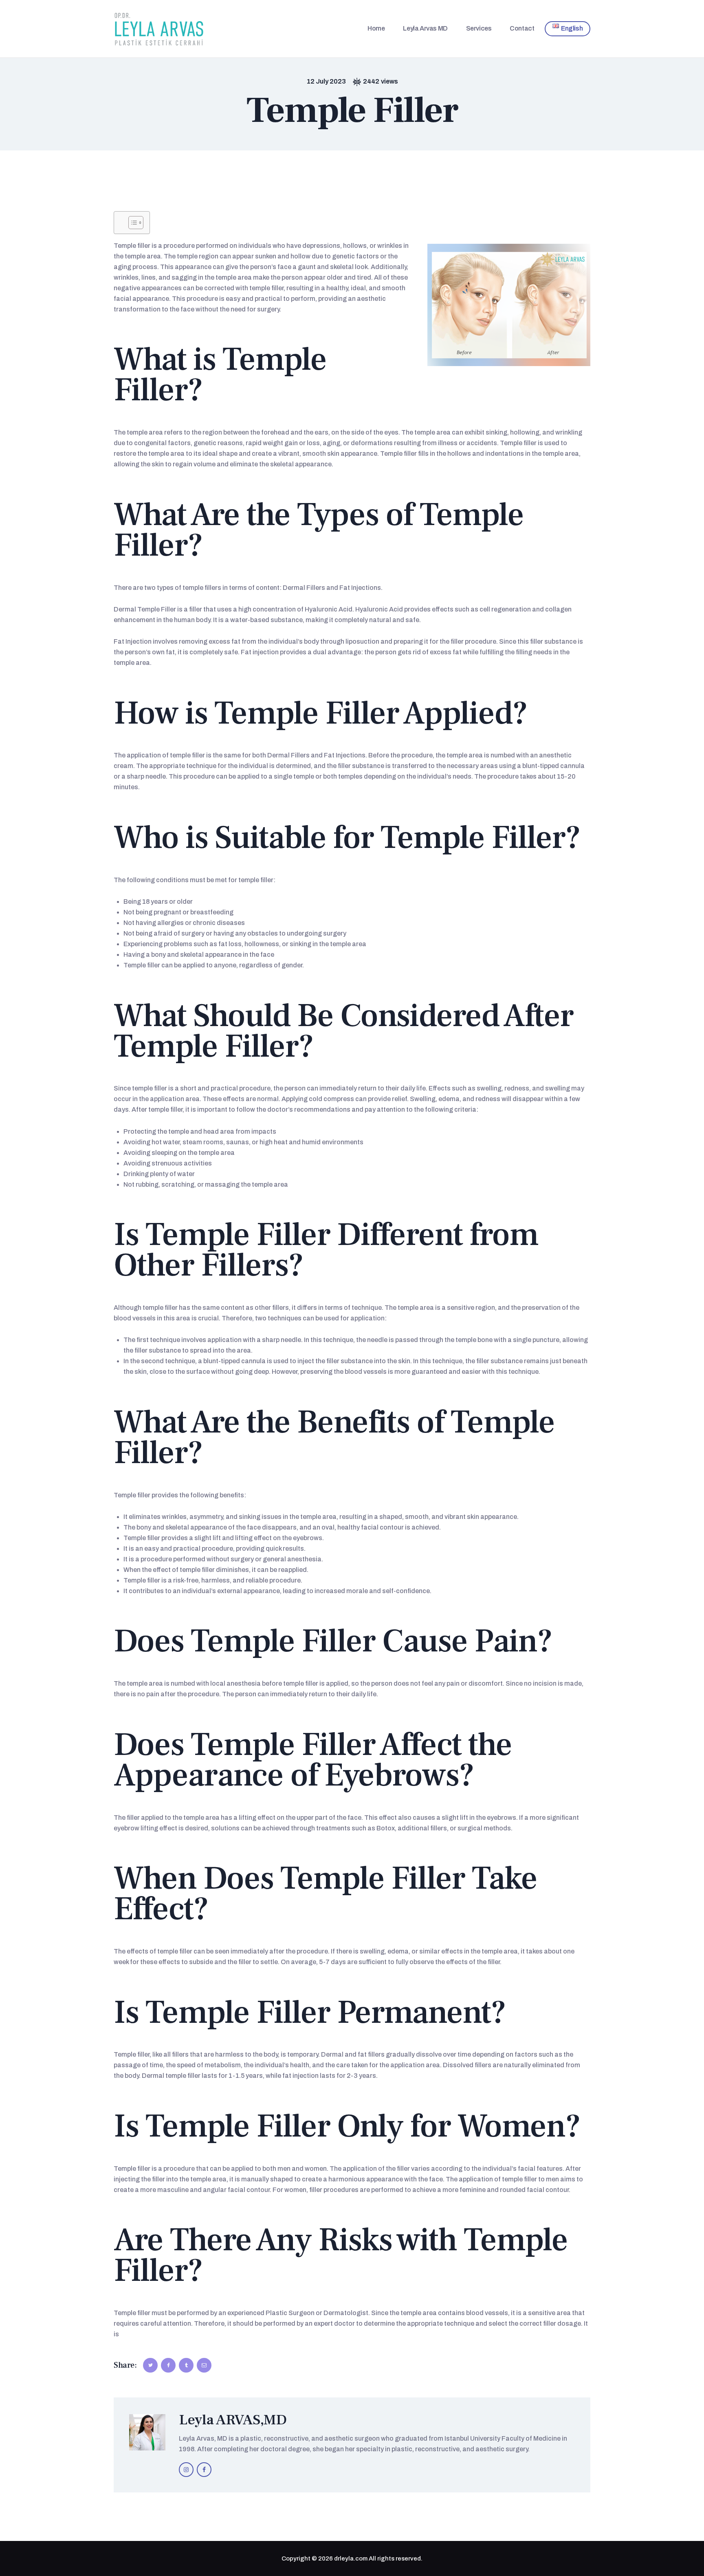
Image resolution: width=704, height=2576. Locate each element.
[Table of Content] (136, 223)
